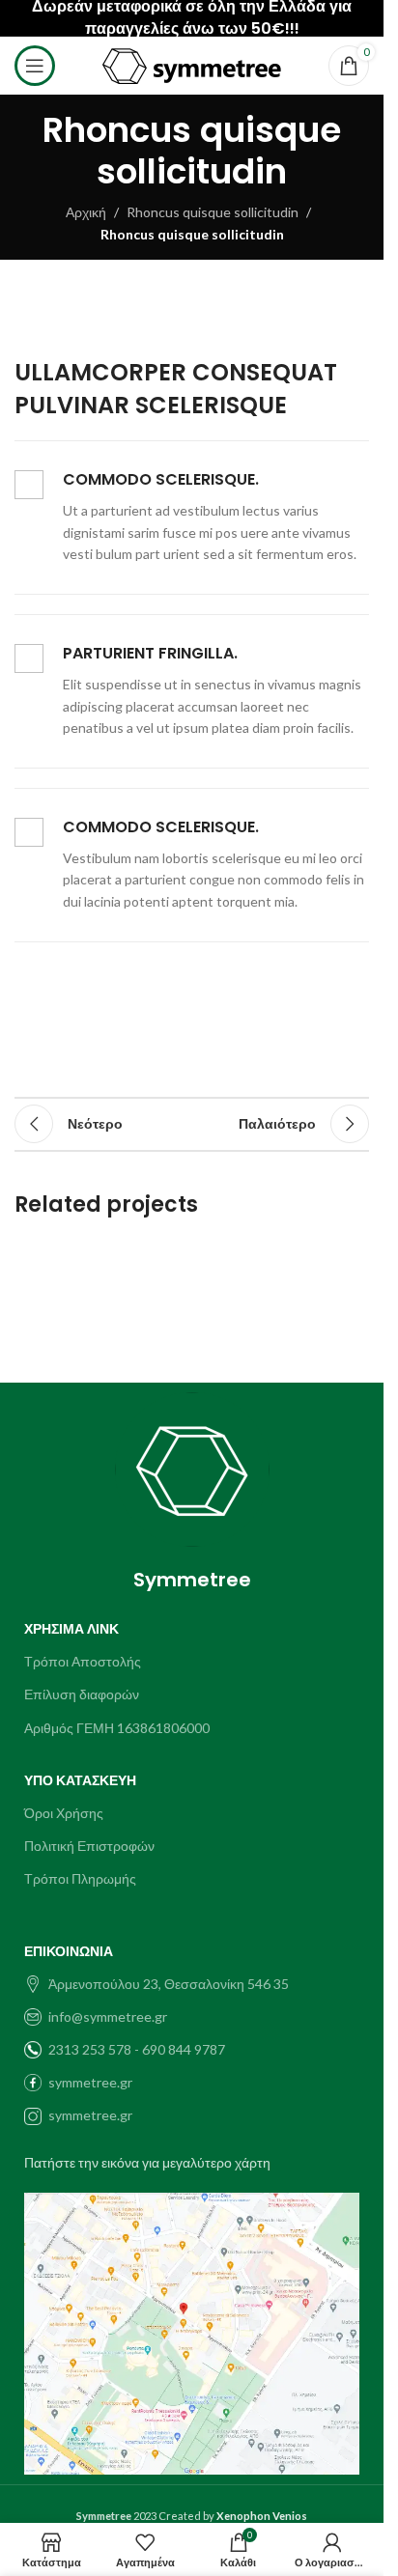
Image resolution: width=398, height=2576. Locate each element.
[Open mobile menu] (35, 66)
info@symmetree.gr (108, 2016)
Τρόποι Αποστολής (83, 1661)
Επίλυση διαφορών (82, 1694)
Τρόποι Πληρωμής (80, 1878)
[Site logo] (192, 64)
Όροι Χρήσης (64, 1813)
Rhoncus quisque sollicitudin (213, 212)
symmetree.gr (90, 2082)
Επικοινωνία (69, 1951)
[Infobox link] (192, 518)
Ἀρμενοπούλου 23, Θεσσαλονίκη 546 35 (169, 1984)
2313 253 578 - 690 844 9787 (137, 2049)
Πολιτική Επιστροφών (89, 1846)
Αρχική (86, 212)
